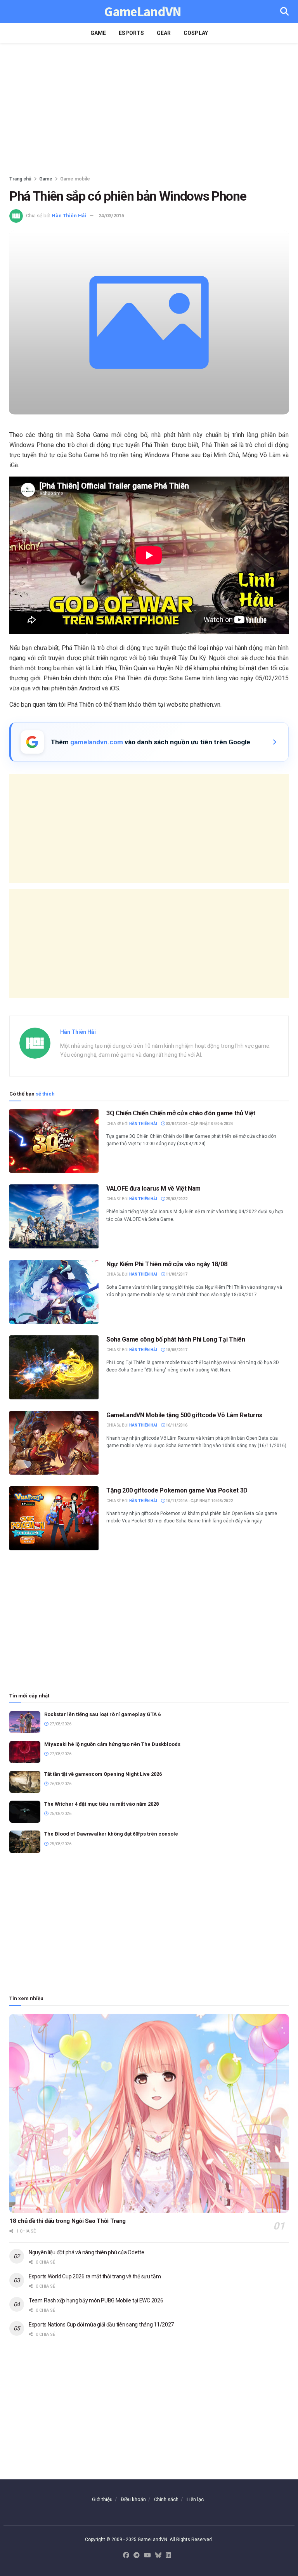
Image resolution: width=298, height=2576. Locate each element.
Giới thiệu (102, 2499)
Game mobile (75, 179)
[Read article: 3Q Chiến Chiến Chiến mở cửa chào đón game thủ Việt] (54, 1141)
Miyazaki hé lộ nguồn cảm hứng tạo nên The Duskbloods (112, 1744)
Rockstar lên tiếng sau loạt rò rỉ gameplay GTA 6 (102, 1714)
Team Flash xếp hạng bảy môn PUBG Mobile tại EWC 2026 (96, 2300)
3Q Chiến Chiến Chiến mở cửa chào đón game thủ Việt (181, 1113)
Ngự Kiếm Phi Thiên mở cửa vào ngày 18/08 (167, 1264)
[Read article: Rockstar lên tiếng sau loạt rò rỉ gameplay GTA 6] (25, 1722)
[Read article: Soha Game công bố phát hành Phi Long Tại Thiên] (54, 1367)
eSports (131, 33)
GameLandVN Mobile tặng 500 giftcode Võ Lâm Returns (184, 1415)
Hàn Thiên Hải (69, 216)
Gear (164, 33)
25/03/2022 (176, 1199)
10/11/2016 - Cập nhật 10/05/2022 (199, 1501)
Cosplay (196, 33)
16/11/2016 (176, 1425)
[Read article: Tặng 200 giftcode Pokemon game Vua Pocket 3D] (54, 1518)
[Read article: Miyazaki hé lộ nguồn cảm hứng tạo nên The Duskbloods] (25, 1752)
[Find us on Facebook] (126, 2556)
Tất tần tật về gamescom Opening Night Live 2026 (103, 1774)
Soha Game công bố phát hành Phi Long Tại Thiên (176, 1339)
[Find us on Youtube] (147, 2556)
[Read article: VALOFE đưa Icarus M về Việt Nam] (54, 1216)
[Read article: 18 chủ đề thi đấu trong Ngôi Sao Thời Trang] (149, 2114)
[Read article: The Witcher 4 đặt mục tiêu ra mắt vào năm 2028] (25, 1812)
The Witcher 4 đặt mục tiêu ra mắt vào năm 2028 (101, 1804)
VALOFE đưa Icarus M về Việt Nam (153, 1188)
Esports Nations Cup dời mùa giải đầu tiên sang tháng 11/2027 (101, 2325)
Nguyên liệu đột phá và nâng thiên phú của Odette (87, 2252)
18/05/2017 (176, 1350)
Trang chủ (20, 179)
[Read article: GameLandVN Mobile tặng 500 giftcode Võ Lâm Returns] (54, 1443)
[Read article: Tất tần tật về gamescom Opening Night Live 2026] (25, 1782)
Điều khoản (133, 2499)
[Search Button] (284, 12)
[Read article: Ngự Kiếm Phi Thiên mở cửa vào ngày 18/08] (54, 1292)
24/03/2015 (111, 216)
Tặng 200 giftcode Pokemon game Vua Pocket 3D (177, 1490)
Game (98, 33)
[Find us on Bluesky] (158, 2556)
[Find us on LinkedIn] (168, 2556)
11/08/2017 (176, 1274)
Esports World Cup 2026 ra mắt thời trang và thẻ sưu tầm (95, 2276)
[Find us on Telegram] (137, 2556)
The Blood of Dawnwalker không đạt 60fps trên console (111, 1834)
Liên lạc (195, 2499)
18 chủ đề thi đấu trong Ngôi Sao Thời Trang (68, 2221)
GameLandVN (143, 12)
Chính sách (166, 2499)
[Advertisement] (149, 109)
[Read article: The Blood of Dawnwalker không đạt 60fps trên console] (25, 1842)
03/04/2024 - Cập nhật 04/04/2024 (199, 1124)
